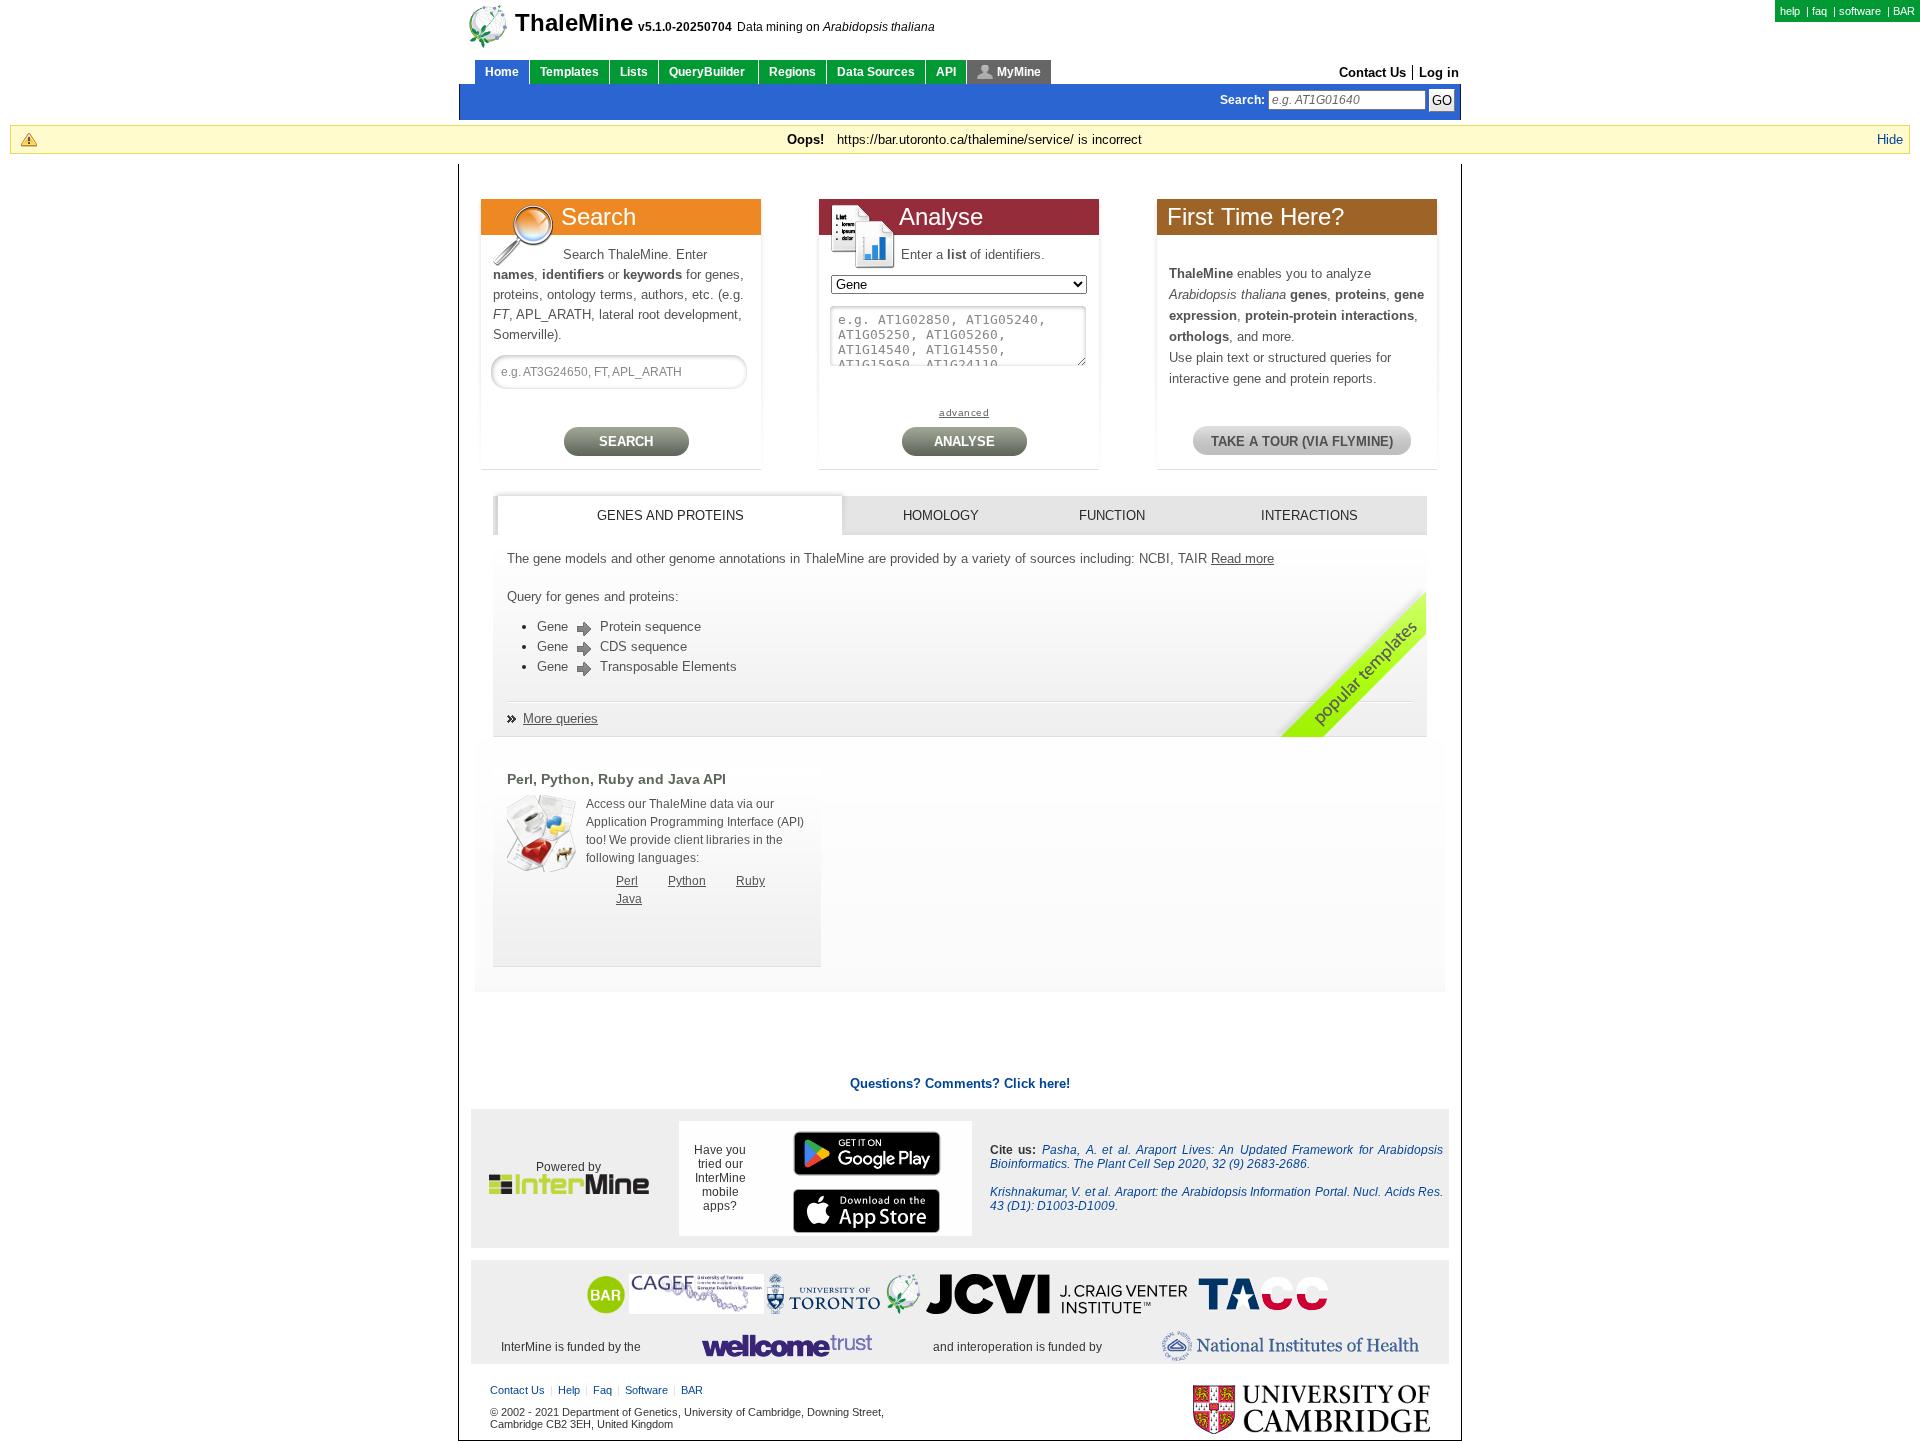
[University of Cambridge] (1311, 1410)
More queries (560, 718)
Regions (792, 72)
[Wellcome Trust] (786, 1347)
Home (502, 72)
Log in (1439, 72)
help (1790, 11)
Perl (627, 881)
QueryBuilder (708, 72)
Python (687, 881)
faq (1819, 11)
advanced (964, 412)
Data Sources (876, 72)
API (946, 72)
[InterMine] (569, 1190)
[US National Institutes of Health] (1290, 1347)
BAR (1904, 11)
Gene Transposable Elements (637, 666)
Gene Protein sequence (619, 626)
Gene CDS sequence (612, 646)
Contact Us (1372, 72)
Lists (634, 72)
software (1860, 11)
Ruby (750, 881)
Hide (1890, 139)
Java (629, 899)
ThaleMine (574, 23)
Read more (1242, 558)
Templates (569, 72)
